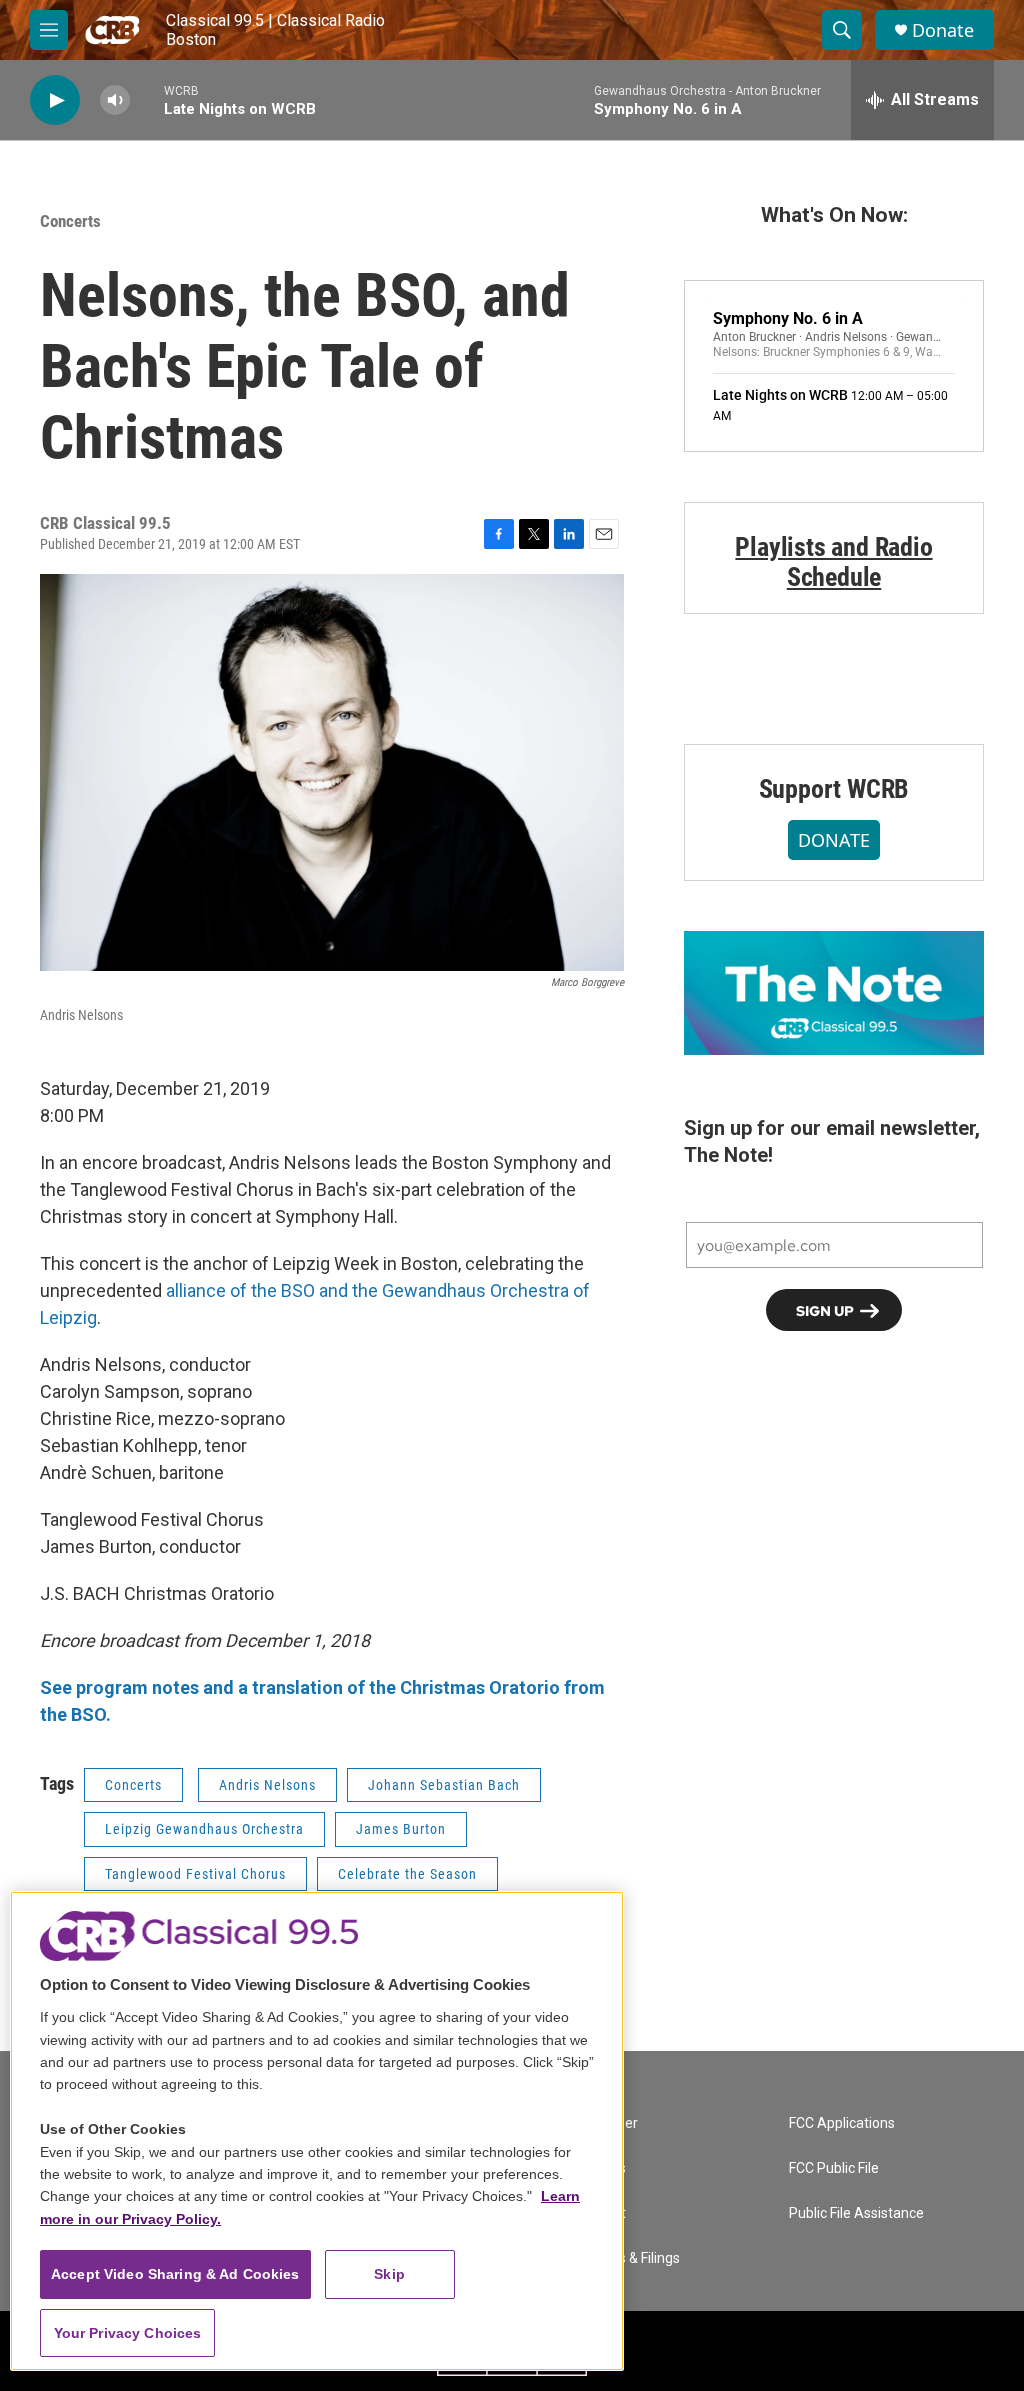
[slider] (147, 99)
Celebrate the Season (407, 1874)
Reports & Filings (628, 2258)
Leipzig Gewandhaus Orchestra (204, 1829)
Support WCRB (834, 789)
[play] (55, 100)
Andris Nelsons (267, 1785)
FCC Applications (842, 2123)
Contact (601, 2213)
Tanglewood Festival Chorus (195, 1874)
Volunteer (607, 2123)
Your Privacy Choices (128, 2333)
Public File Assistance (856, 2213)
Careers (601, 2168)
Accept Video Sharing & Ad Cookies (175, 2274)
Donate (943, 30)
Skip (389, 2274)
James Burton (401, 1829)
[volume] (115, 100)
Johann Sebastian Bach (444, 1785)
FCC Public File (834, 2168)
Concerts (70, 221)
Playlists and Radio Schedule (833, 562)
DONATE (834, 840)
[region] (317, 2131)
